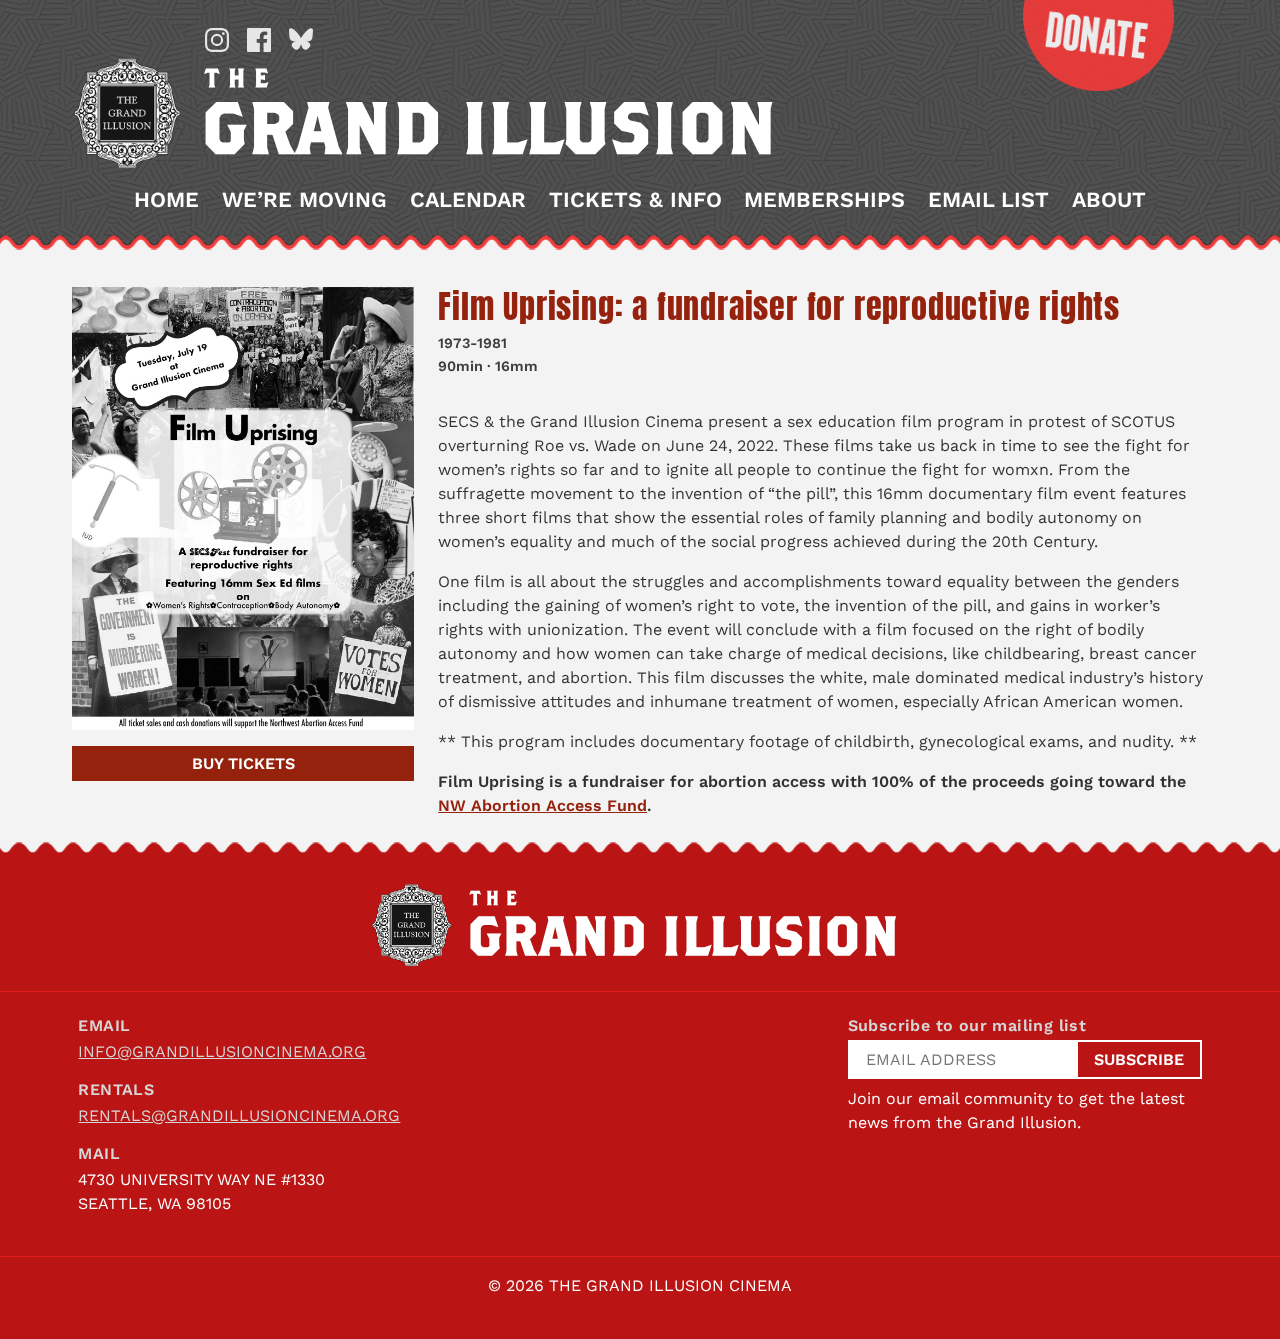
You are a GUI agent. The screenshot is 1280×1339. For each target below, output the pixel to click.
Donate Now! (1083, 45)
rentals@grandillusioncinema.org (239, 1115)
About (1109, 200)
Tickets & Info (635, 200)
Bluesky (301, 40)
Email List (988, 200)
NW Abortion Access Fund (542, 805)
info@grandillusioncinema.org (222, 1051)
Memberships (824, 200)
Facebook (259, 40)
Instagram (217, 40)
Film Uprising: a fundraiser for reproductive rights (779, 306)
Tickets (243, 763)
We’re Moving (304, 200)
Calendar (468, 200)
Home (166, 200)
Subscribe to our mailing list (967, 1025)
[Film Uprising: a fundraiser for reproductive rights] (243, 508)
